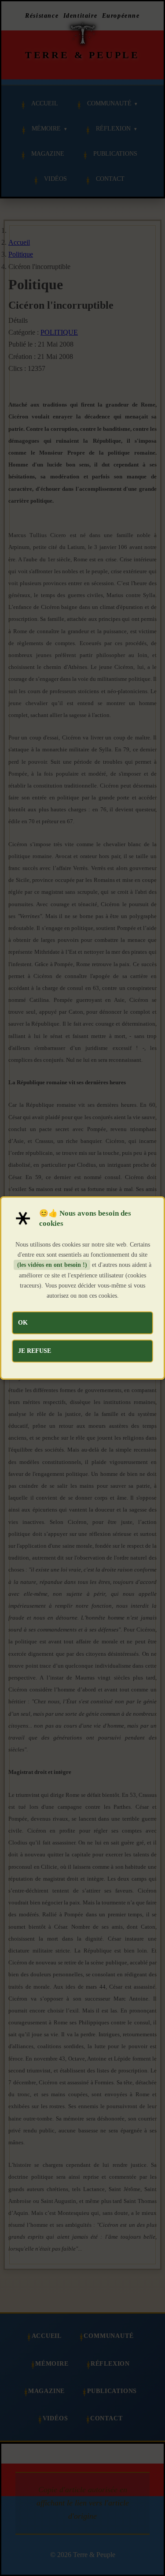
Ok (23, 1322)
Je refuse (35, 1351)
